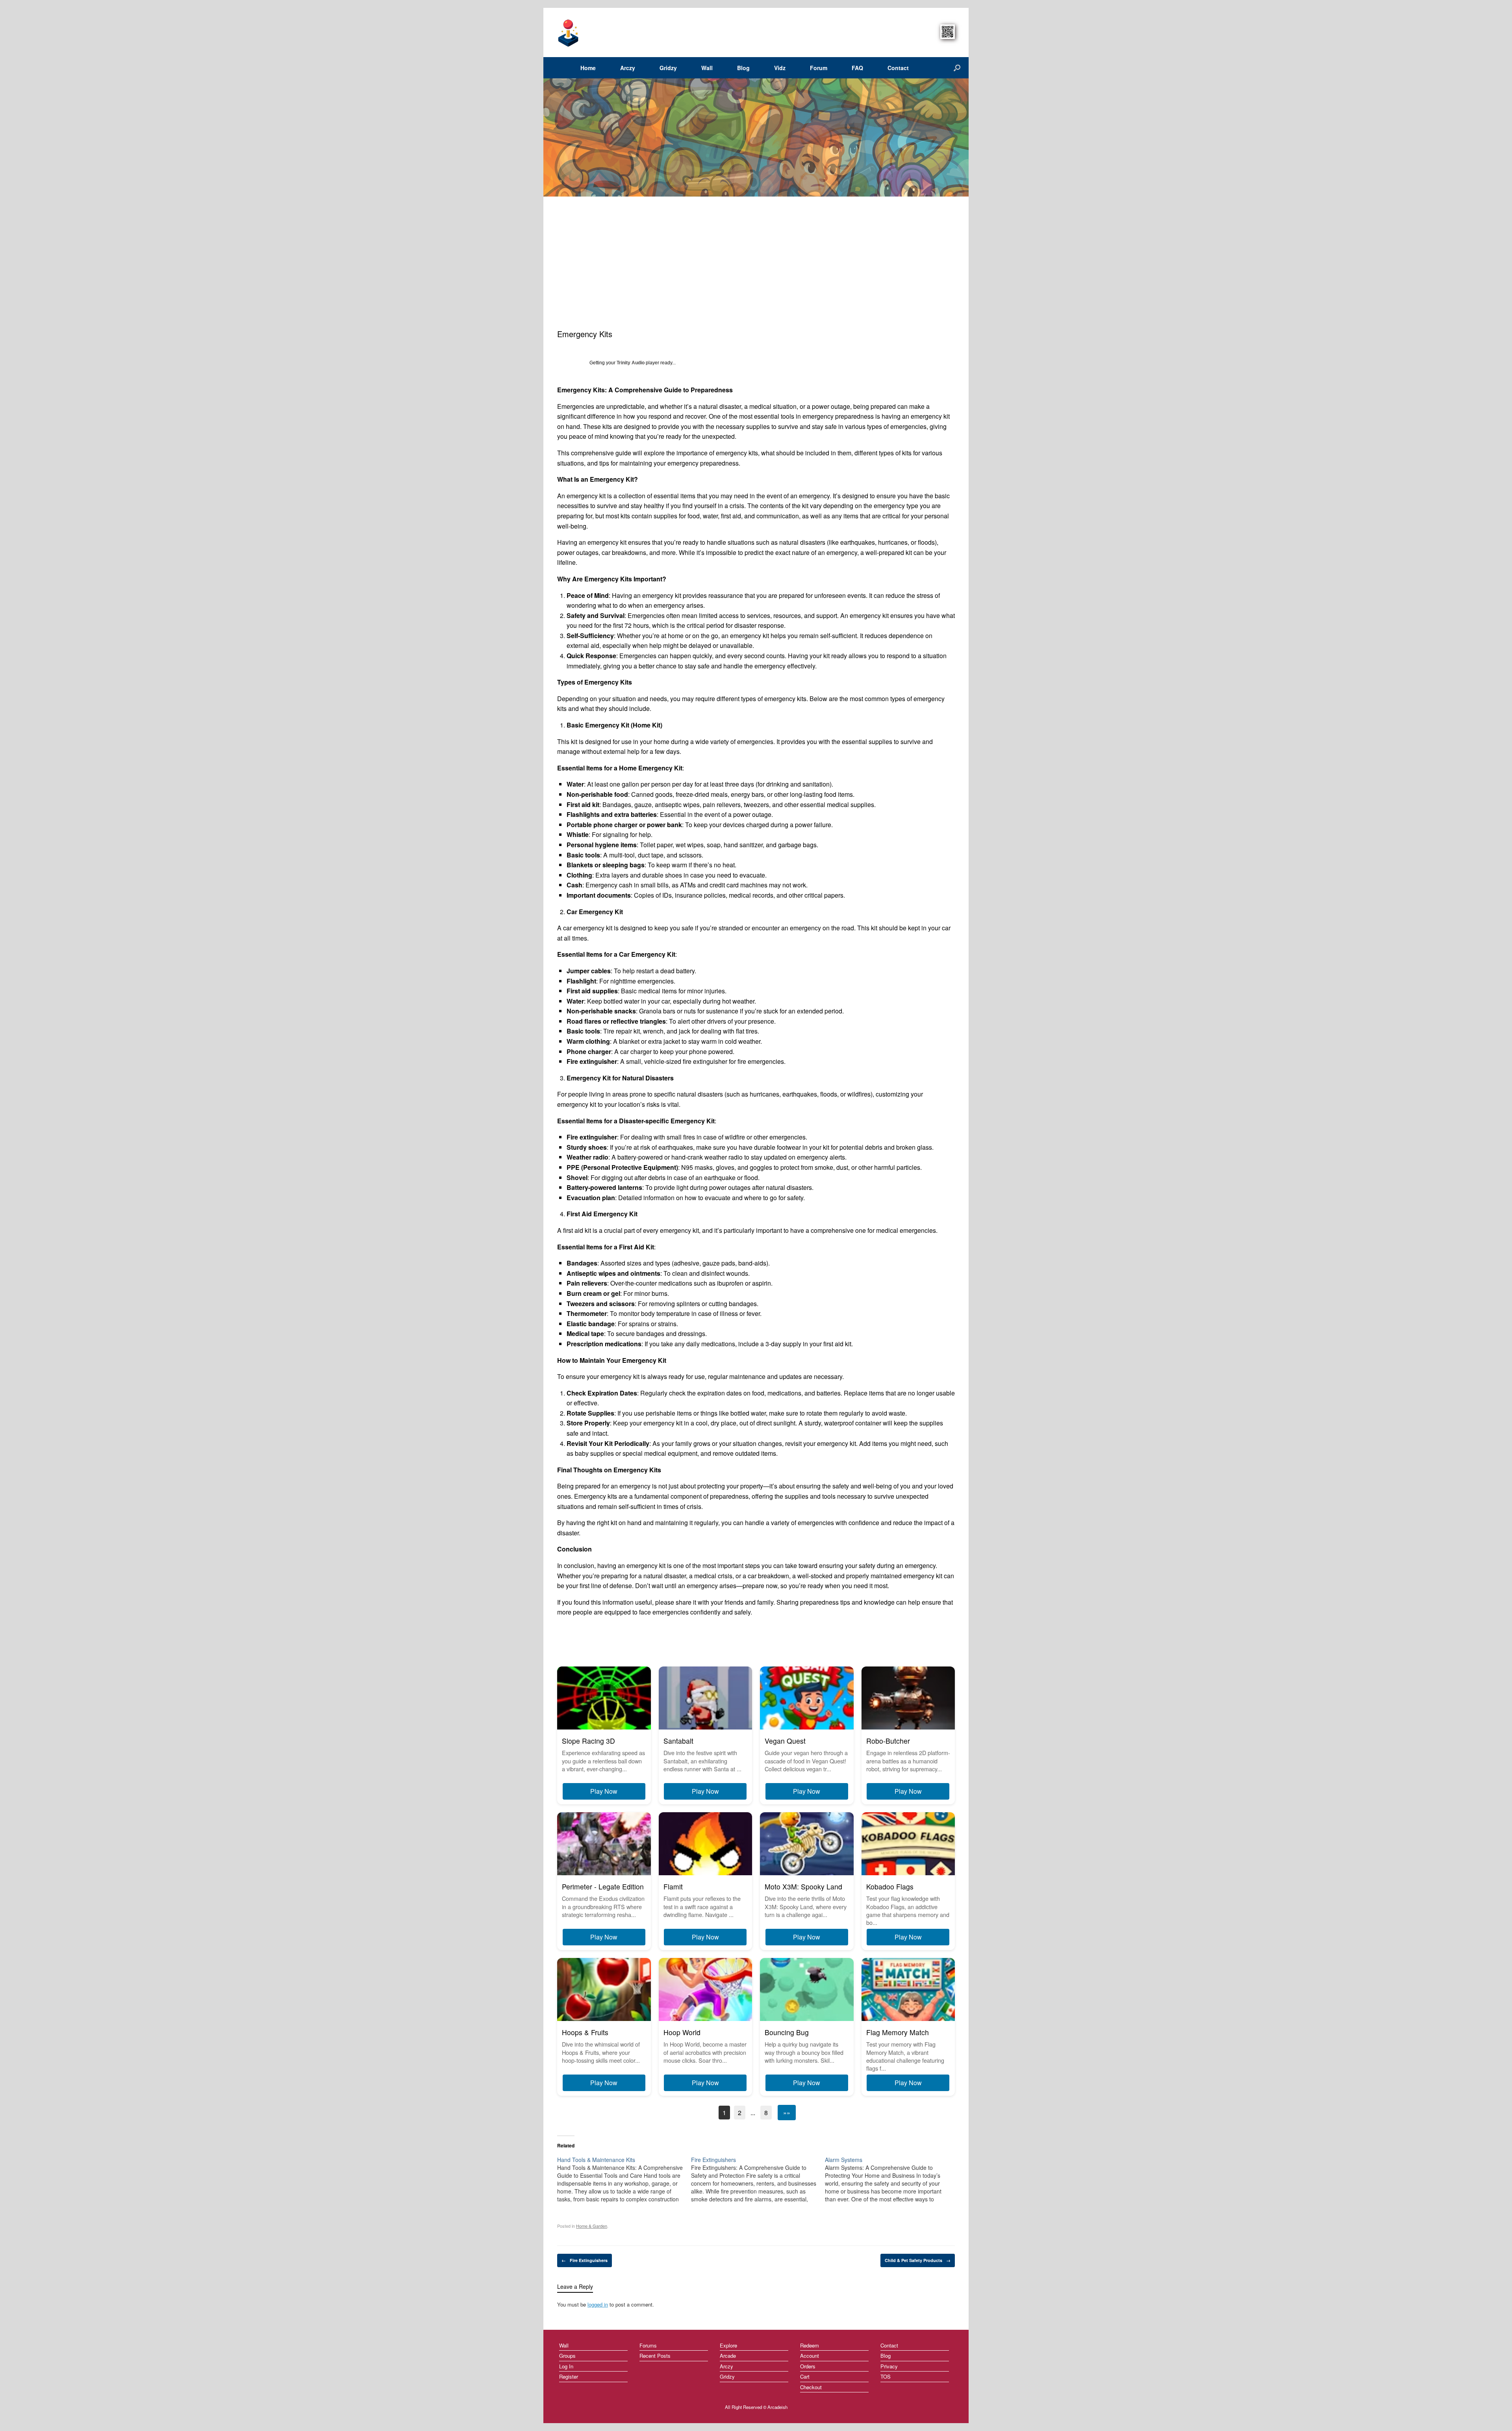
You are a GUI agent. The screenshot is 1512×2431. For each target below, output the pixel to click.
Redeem (810, 2345)
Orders (808, 2366)
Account (810, 2356)
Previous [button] (548, 137)
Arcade (728, 2356)
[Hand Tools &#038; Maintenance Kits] (624, 2179)
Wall (707, 68)
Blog (743, 68)
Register (569, 2376)
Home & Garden (592, 2226)
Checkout (811, 2387)
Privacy (889, 2366)
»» (787, 2113)
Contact (898, 68)
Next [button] (960, 137)
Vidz (780, 68)
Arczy (628, 68)
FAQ (857, 68)
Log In (566, 2366)
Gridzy (668, 68)
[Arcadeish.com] (569, 32)
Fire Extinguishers (585, 2260)
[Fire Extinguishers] (758, 2179)
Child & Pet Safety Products (918, 2260)
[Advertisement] (756, 269)
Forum (819, 68)
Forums (648, 2345)
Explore (728, 2345)
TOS (886, 2376)
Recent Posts (655, 2356)
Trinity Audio (631, 363)
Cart (805, 2376)
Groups (567, 2356)
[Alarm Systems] (892, 2179)
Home (588, 68)
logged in (598, 2304)
